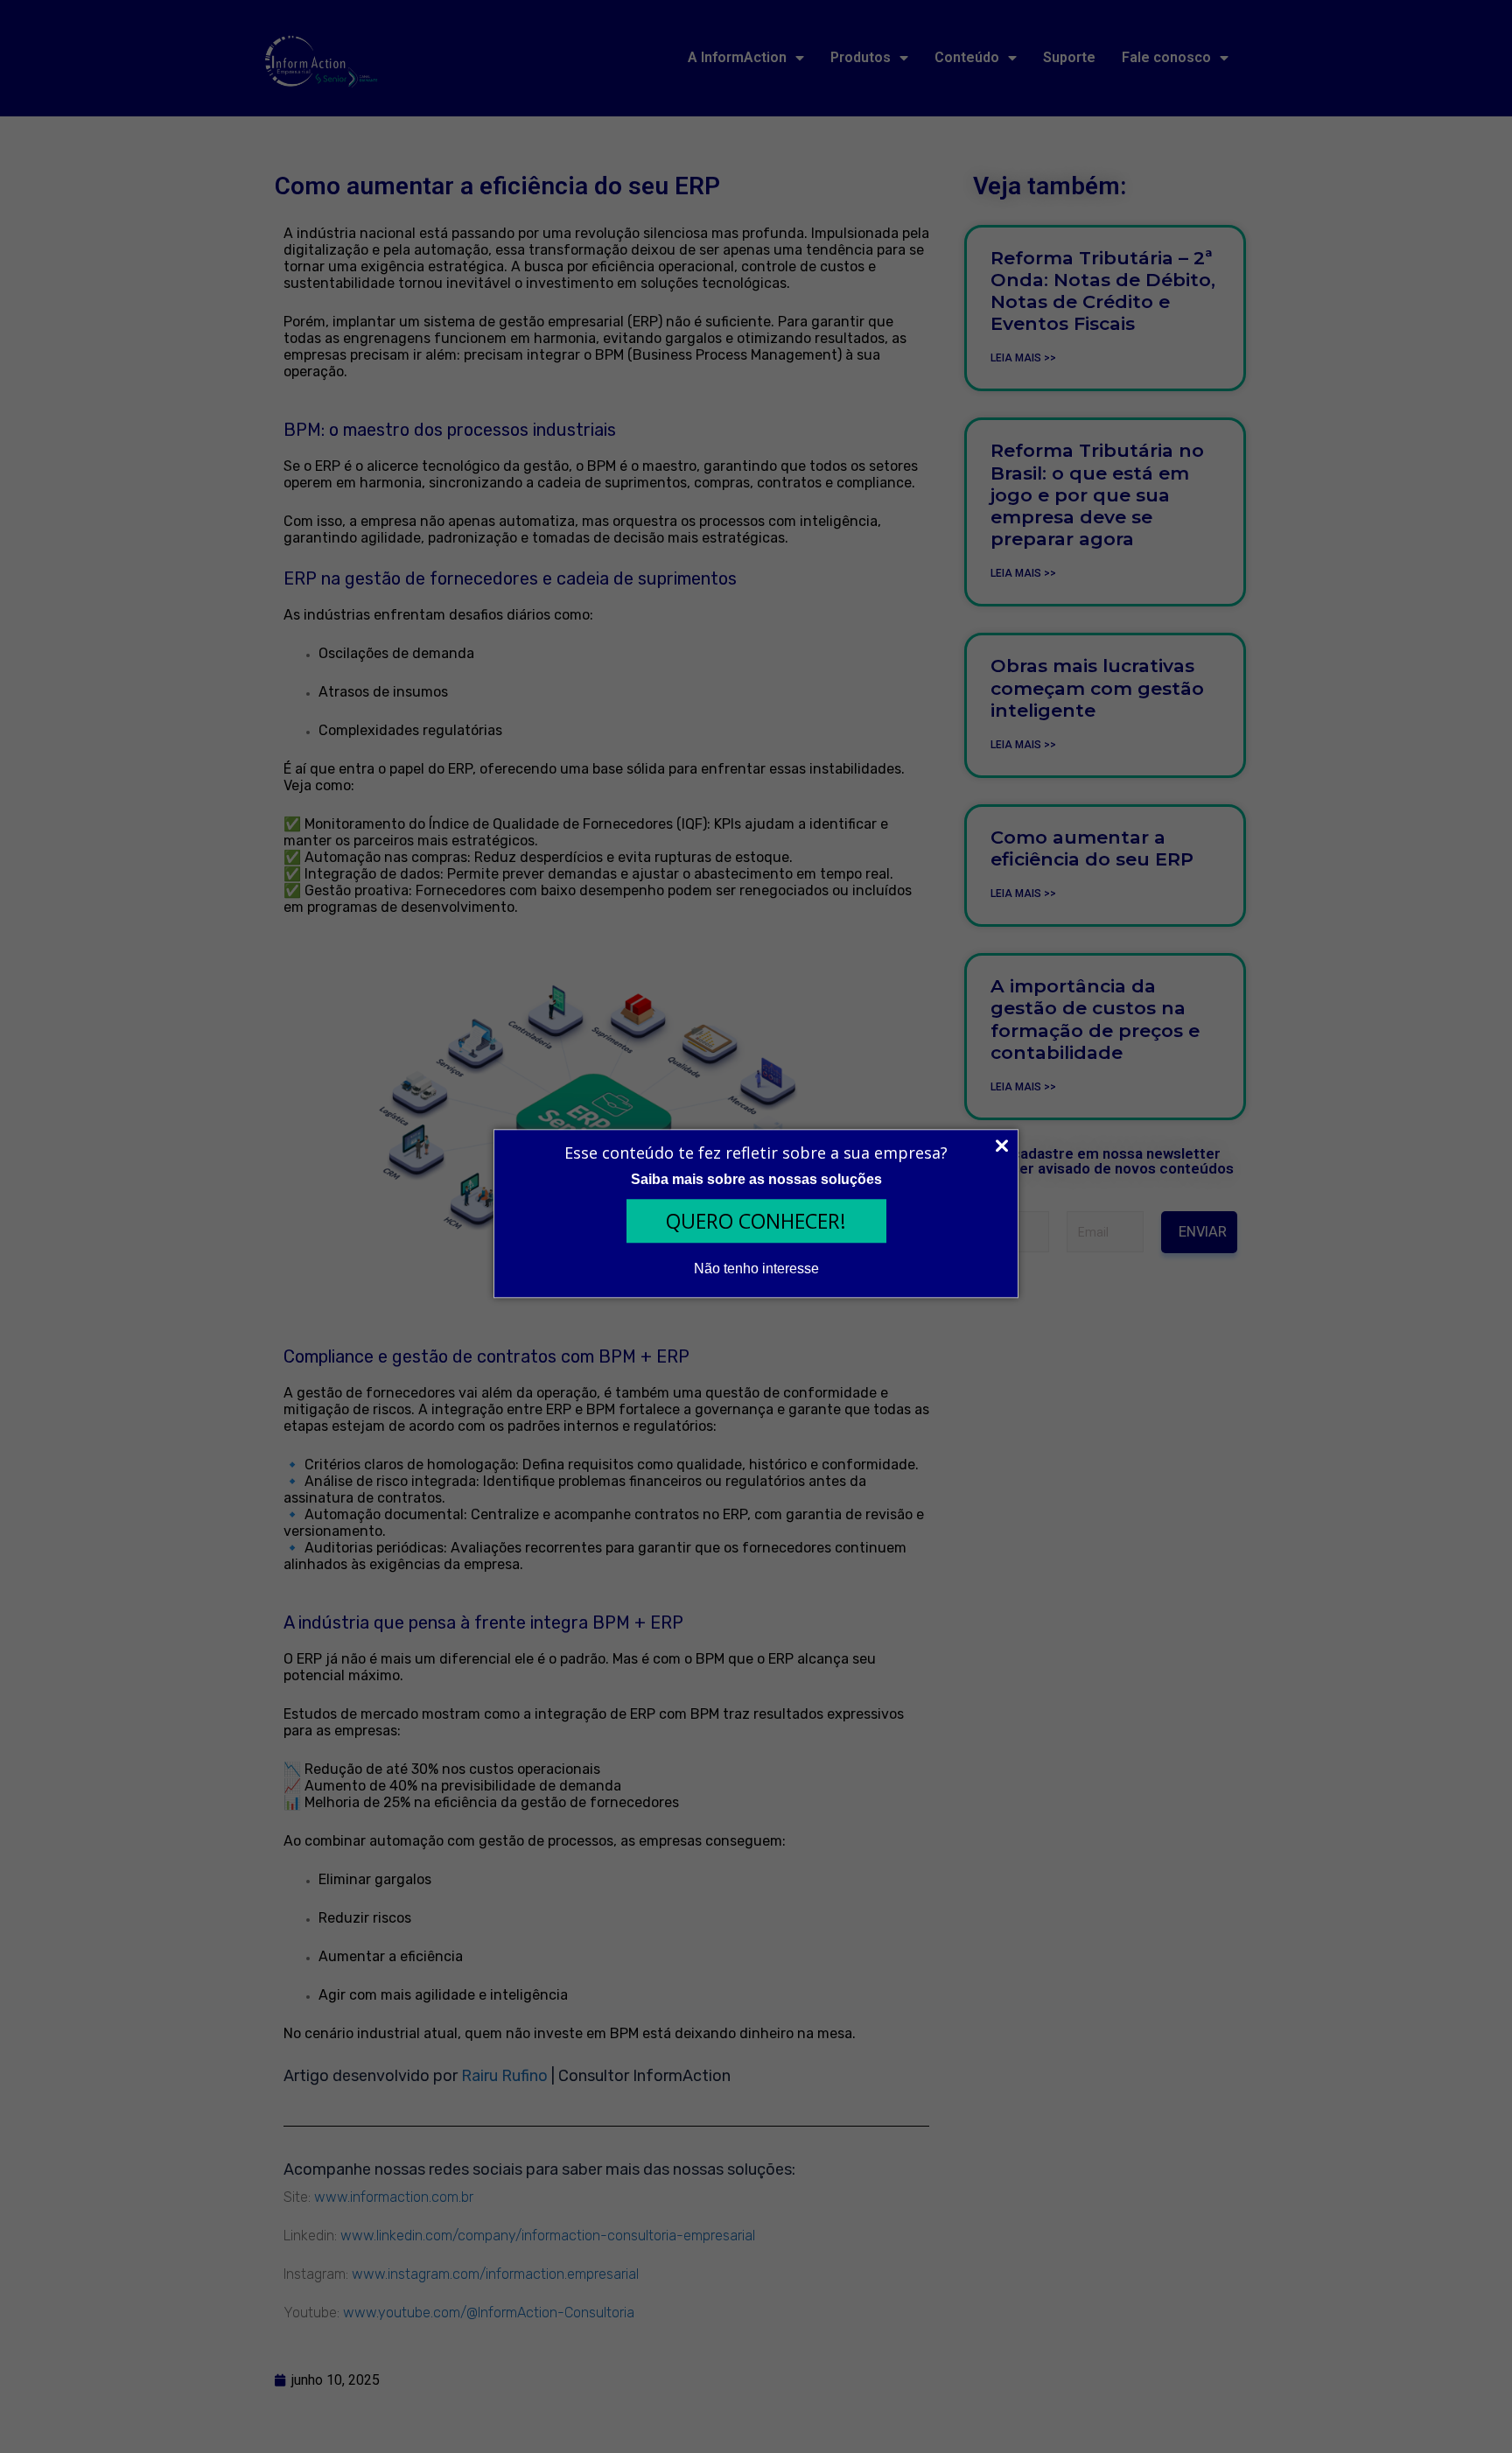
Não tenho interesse (756, 1269)
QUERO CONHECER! (756, 1221)
